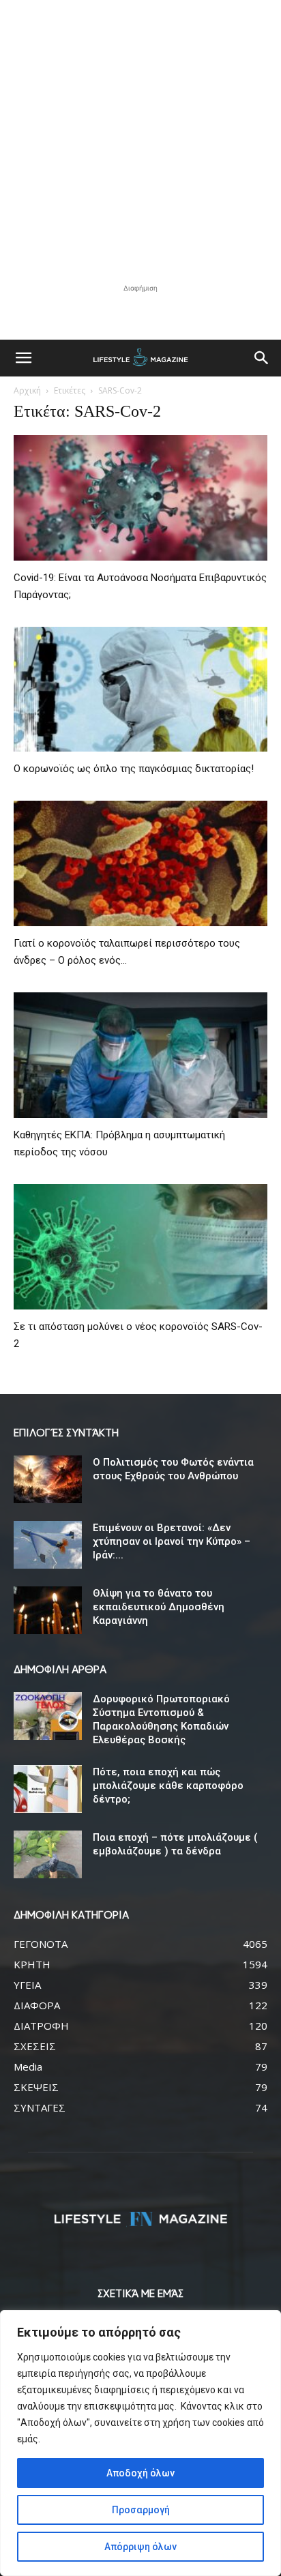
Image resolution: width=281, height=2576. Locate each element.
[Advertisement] (140, 140)
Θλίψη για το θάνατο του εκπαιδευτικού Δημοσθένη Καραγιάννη (159, 1607)
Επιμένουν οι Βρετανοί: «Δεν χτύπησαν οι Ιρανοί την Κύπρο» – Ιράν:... (173, 1541)
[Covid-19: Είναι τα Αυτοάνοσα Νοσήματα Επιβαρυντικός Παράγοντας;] (140, 498)
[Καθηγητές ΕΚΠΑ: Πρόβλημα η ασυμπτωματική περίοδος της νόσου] (140, 1055)
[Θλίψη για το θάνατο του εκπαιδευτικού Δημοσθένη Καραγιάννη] (48, 1610)
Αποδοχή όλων (140, 2473)
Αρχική (27, 390)
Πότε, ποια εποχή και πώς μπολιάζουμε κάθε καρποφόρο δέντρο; (168, 1786)
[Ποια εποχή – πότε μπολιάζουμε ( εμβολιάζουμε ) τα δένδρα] (48, 1854)
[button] (23, 358)
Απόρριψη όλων (140, 2547)
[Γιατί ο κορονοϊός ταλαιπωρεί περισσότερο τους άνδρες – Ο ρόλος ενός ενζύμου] (140, 863)
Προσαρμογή (141, 2510)
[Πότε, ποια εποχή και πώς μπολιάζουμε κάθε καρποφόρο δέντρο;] (48, 1789)
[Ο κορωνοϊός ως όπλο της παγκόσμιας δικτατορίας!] (140, 690)
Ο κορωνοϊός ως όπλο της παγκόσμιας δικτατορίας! (134, 769)
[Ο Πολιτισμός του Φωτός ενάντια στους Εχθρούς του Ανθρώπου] (48, 1479)
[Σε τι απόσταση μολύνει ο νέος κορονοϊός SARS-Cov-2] (140, 1247)
